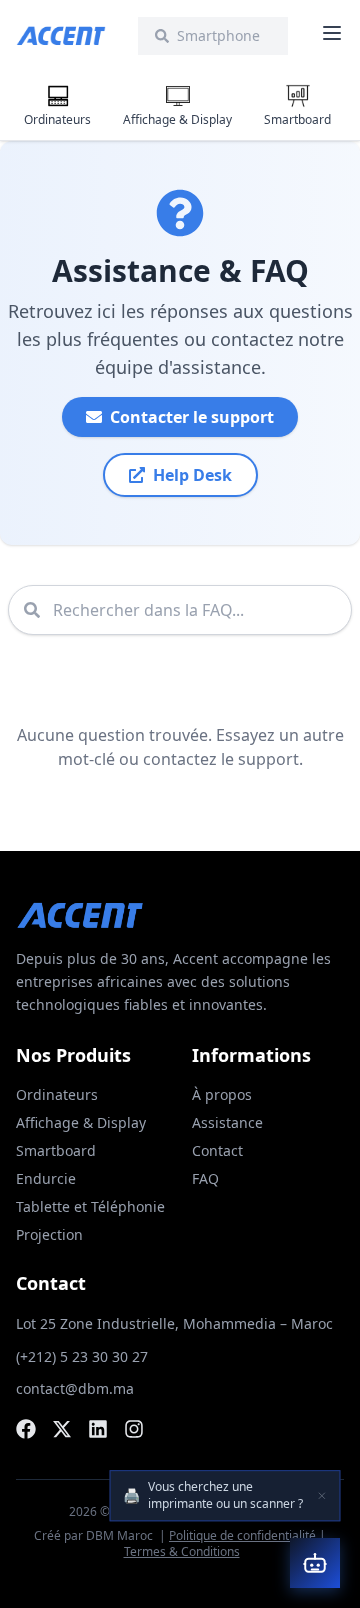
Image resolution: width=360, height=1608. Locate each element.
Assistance (227, 1122)
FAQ (205, 1178)
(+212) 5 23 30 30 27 (82, 1356)
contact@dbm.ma (75, 1388)
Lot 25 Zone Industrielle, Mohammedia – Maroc (174, 1323)
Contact (217, 1150)
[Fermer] (321, 1496)
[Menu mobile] (332, 33)
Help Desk (192, 475)
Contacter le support (192, 417)
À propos (222, 1094)
